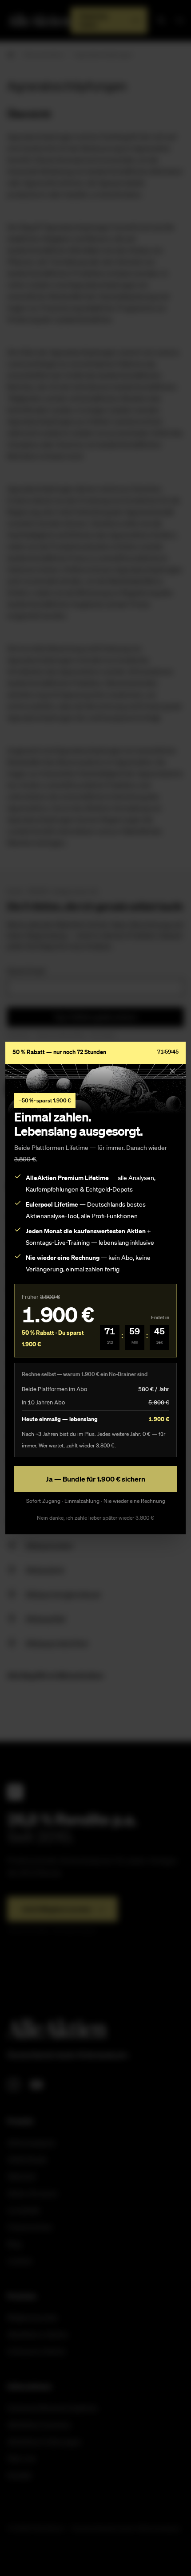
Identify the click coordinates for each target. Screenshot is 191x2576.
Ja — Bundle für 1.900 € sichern (95, 1479)
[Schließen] (172, 1071)
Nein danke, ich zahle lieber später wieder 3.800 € (95, 1518)
